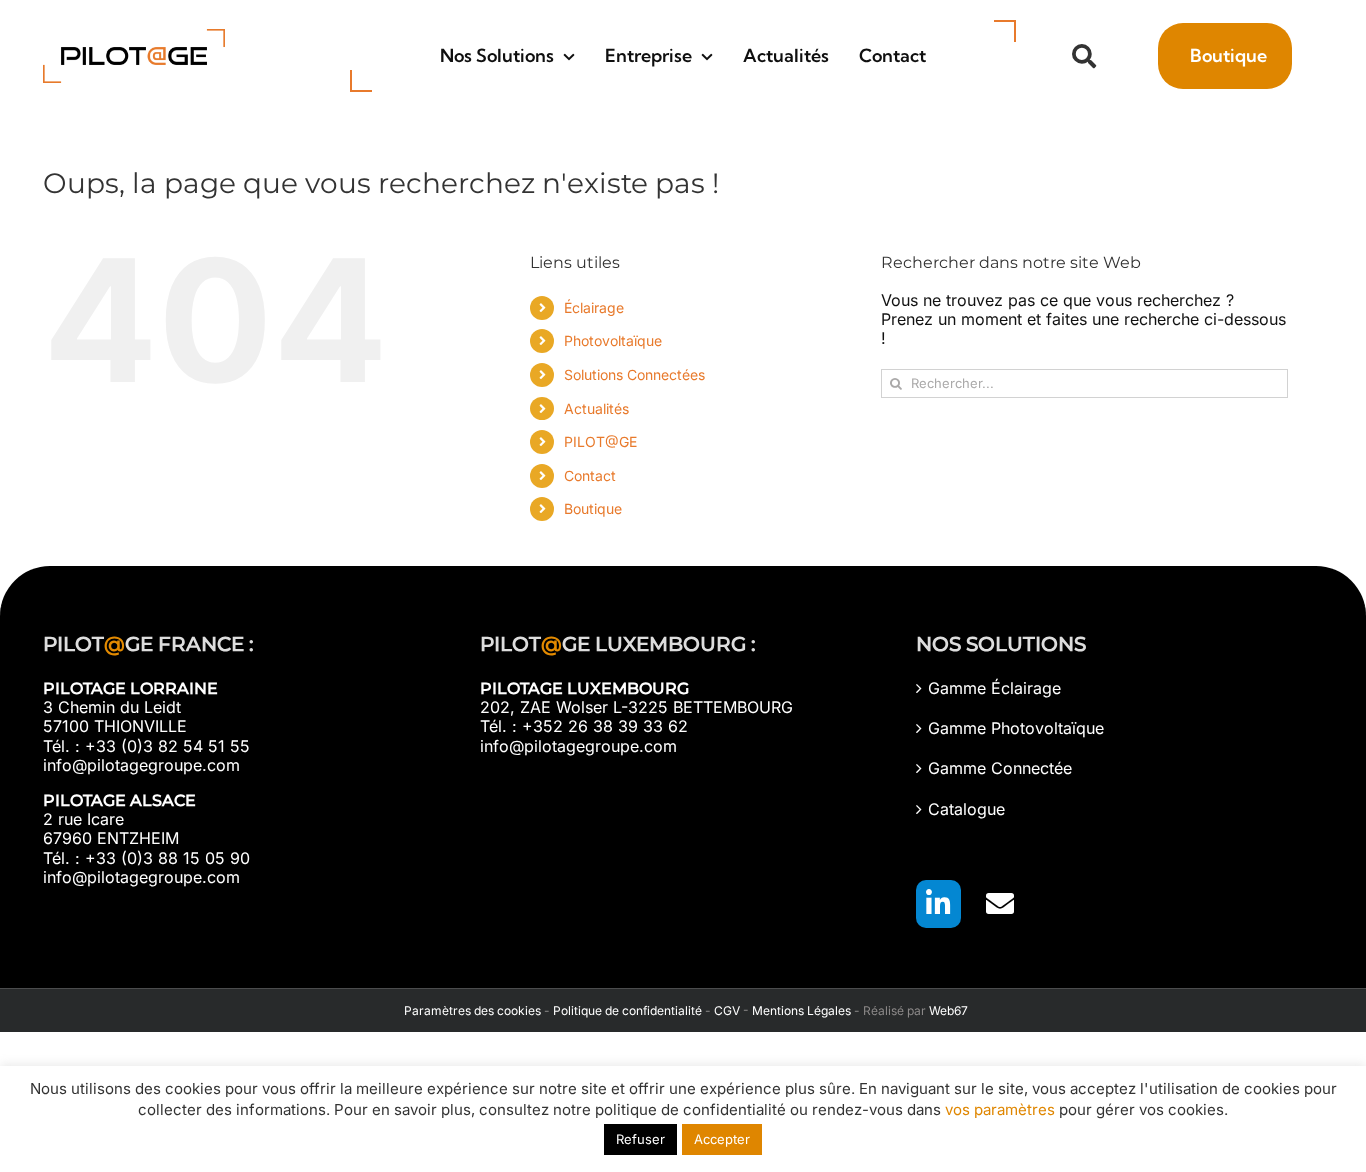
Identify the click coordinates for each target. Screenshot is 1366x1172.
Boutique (593, 508)
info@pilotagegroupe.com (141, 765)
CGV (727, 1010)
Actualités (596, 408)
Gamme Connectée (1000, 768)
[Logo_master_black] (134, 37)
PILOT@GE (600, 441)
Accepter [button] (722, 1139)
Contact (590, 475)
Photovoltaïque (613, 340)
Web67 (948, 1010)
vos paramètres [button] (1000, 1109)
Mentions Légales (801, 1010)
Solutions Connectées (634, 374)
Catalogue (966, 809)
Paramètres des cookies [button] (469, 1010)
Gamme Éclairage (994, 688)
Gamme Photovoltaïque (1016, 728)
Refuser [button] (640, 1139)
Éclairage (594, 307)
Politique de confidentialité (627, 1010)
